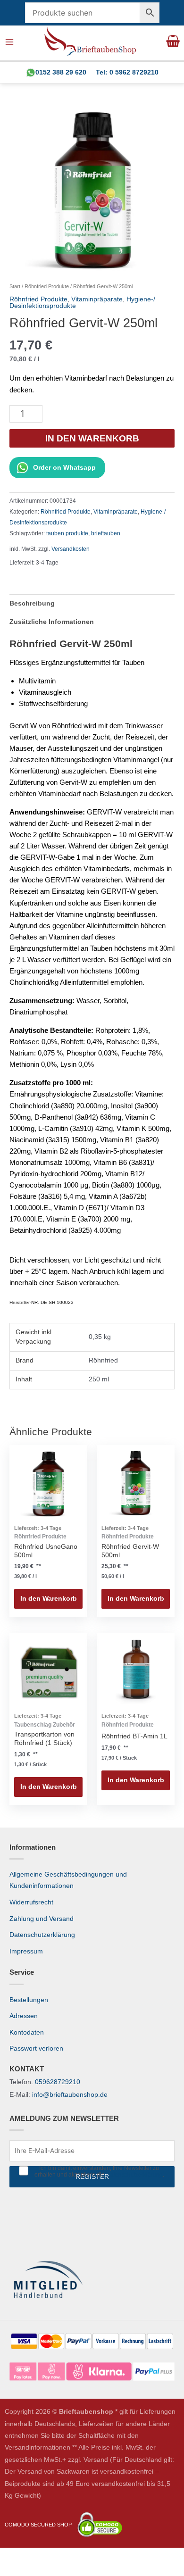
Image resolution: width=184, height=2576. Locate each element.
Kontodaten (27, 2032)
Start (15, 286)
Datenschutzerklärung (42, 1935)
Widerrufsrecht (31, 1902)
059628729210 (58, 2082)
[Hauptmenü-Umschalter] (10, 42)
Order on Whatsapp (64, 468)
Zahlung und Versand (42, 1919)
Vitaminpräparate (97, 299)
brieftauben (106, 533)
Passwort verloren (36, 2048)
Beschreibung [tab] (32, 603)
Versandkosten (71, 549)
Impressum (26, 1951)
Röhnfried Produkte (47, 286)
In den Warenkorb (92, 438)
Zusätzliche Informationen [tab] (52, 622)
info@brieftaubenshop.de (70, 2095)
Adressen (24, 2016)
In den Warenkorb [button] (49, 1599)
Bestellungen (29, 2000)
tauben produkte (67, 533)
